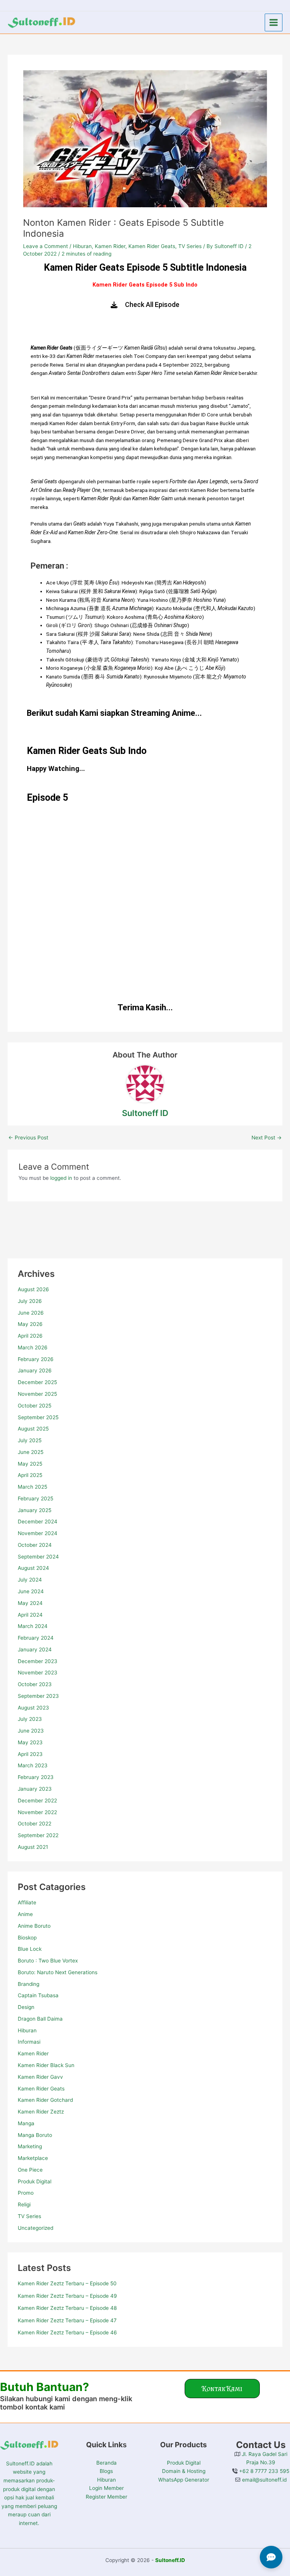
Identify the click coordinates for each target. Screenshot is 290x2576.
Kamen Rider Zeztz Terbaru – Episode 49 (67, 2296)
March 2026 (33, 1347)
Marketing (30, 2146)
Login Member (106, 2488)
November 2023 (38, 1673)
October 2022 (35, 1824)
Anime (25, 1914)
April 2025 (30, 1475)
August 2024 (33, 1568)
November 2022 (37, 1812)
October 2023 (35, 1684)
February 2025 (35, 1498)
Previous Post (28, 1138)
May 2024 (30, 1603)
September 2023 (38, 1696)
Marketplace (33, 2158)
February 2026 (36, 1359)
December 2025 (37, 1382)
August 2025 (33, 1429)
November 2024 (38, 1533)
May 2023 (30, 1742)
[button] (222, 2389)
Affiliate (27, 1902)
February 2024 (36, 1638)
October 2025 (35, 1406)
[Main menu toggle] (274, 23)
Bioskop (27, 1938)
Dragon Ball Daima (40, 2019)
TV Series (29, 2216)
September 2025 (38, 1417)
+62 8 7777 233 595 (263, 2471)
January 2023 (35, 1789)
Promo (26, 2193)
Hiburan (27, 2030)
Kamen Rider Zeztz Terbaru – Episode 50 (67, 2283)
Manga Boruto (35, 2135)
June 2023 (31, 1731)
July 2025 (30, 1440)
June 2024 (31, 1591)
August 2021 (33, 1847)
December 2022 (37, 1801)
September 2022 (38, 1835)
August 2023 (33, 1708)
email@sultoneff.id (264, 2480)
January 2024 (35, 1650)
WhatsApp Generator (184, 2480)
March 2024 (33, 1626)
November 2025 (37, 1394)
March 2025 (32, 1487)
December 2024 (38, 1522)
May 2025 (30, 1464)
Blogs (106, 2471)
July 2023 (30, 1719)
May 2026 (30, 1324)
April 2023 (30, 1754)
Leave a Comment (46, 246)
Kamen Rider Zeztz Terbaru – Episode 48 (67, 2308)
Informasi (29, 2042)
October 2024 (35, 1545)
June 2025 (31, 1452)
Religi (24, 2204)
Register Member (106, 2497)
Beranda (106, 2463)
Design (26, 2007)
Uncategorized (35, 2228)
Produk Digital (35, 2181)
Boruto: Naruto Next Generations (58, 1972)
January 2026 (35, 1370)
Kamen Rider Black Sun (46, 2065)
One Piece (30, 2170)
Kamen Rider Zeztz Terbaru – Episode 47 (67, 2320)
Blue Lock (30, 1949)
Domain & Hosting (184, 2471)
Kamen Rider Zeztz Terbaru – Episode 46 (67, 2332)
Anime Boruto (34, 1926)
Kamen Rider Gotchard (45, 2100)
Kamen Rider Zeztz (41, 2112)
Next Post (267, 1138)
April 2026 (30, 1336)
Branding (29, 1984)
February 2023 (36, 1777)
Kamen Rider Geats (41, 2089)
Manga (26, 2123)
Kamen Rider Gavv (40, 2077)
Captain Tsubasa (38, 1995)
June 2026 (31, 1313)
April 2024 (30, 1615)
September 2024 (38, 1557)
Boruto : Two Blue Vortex (48, 1961)
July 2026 (30, 1301)
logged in (61, 1178)
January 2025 (35, 1510)
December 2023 (38, 1661)
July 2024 (30, 1580)
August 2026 (33, 1289)
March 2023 (33, 1765)
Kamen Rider (33, 2053)
